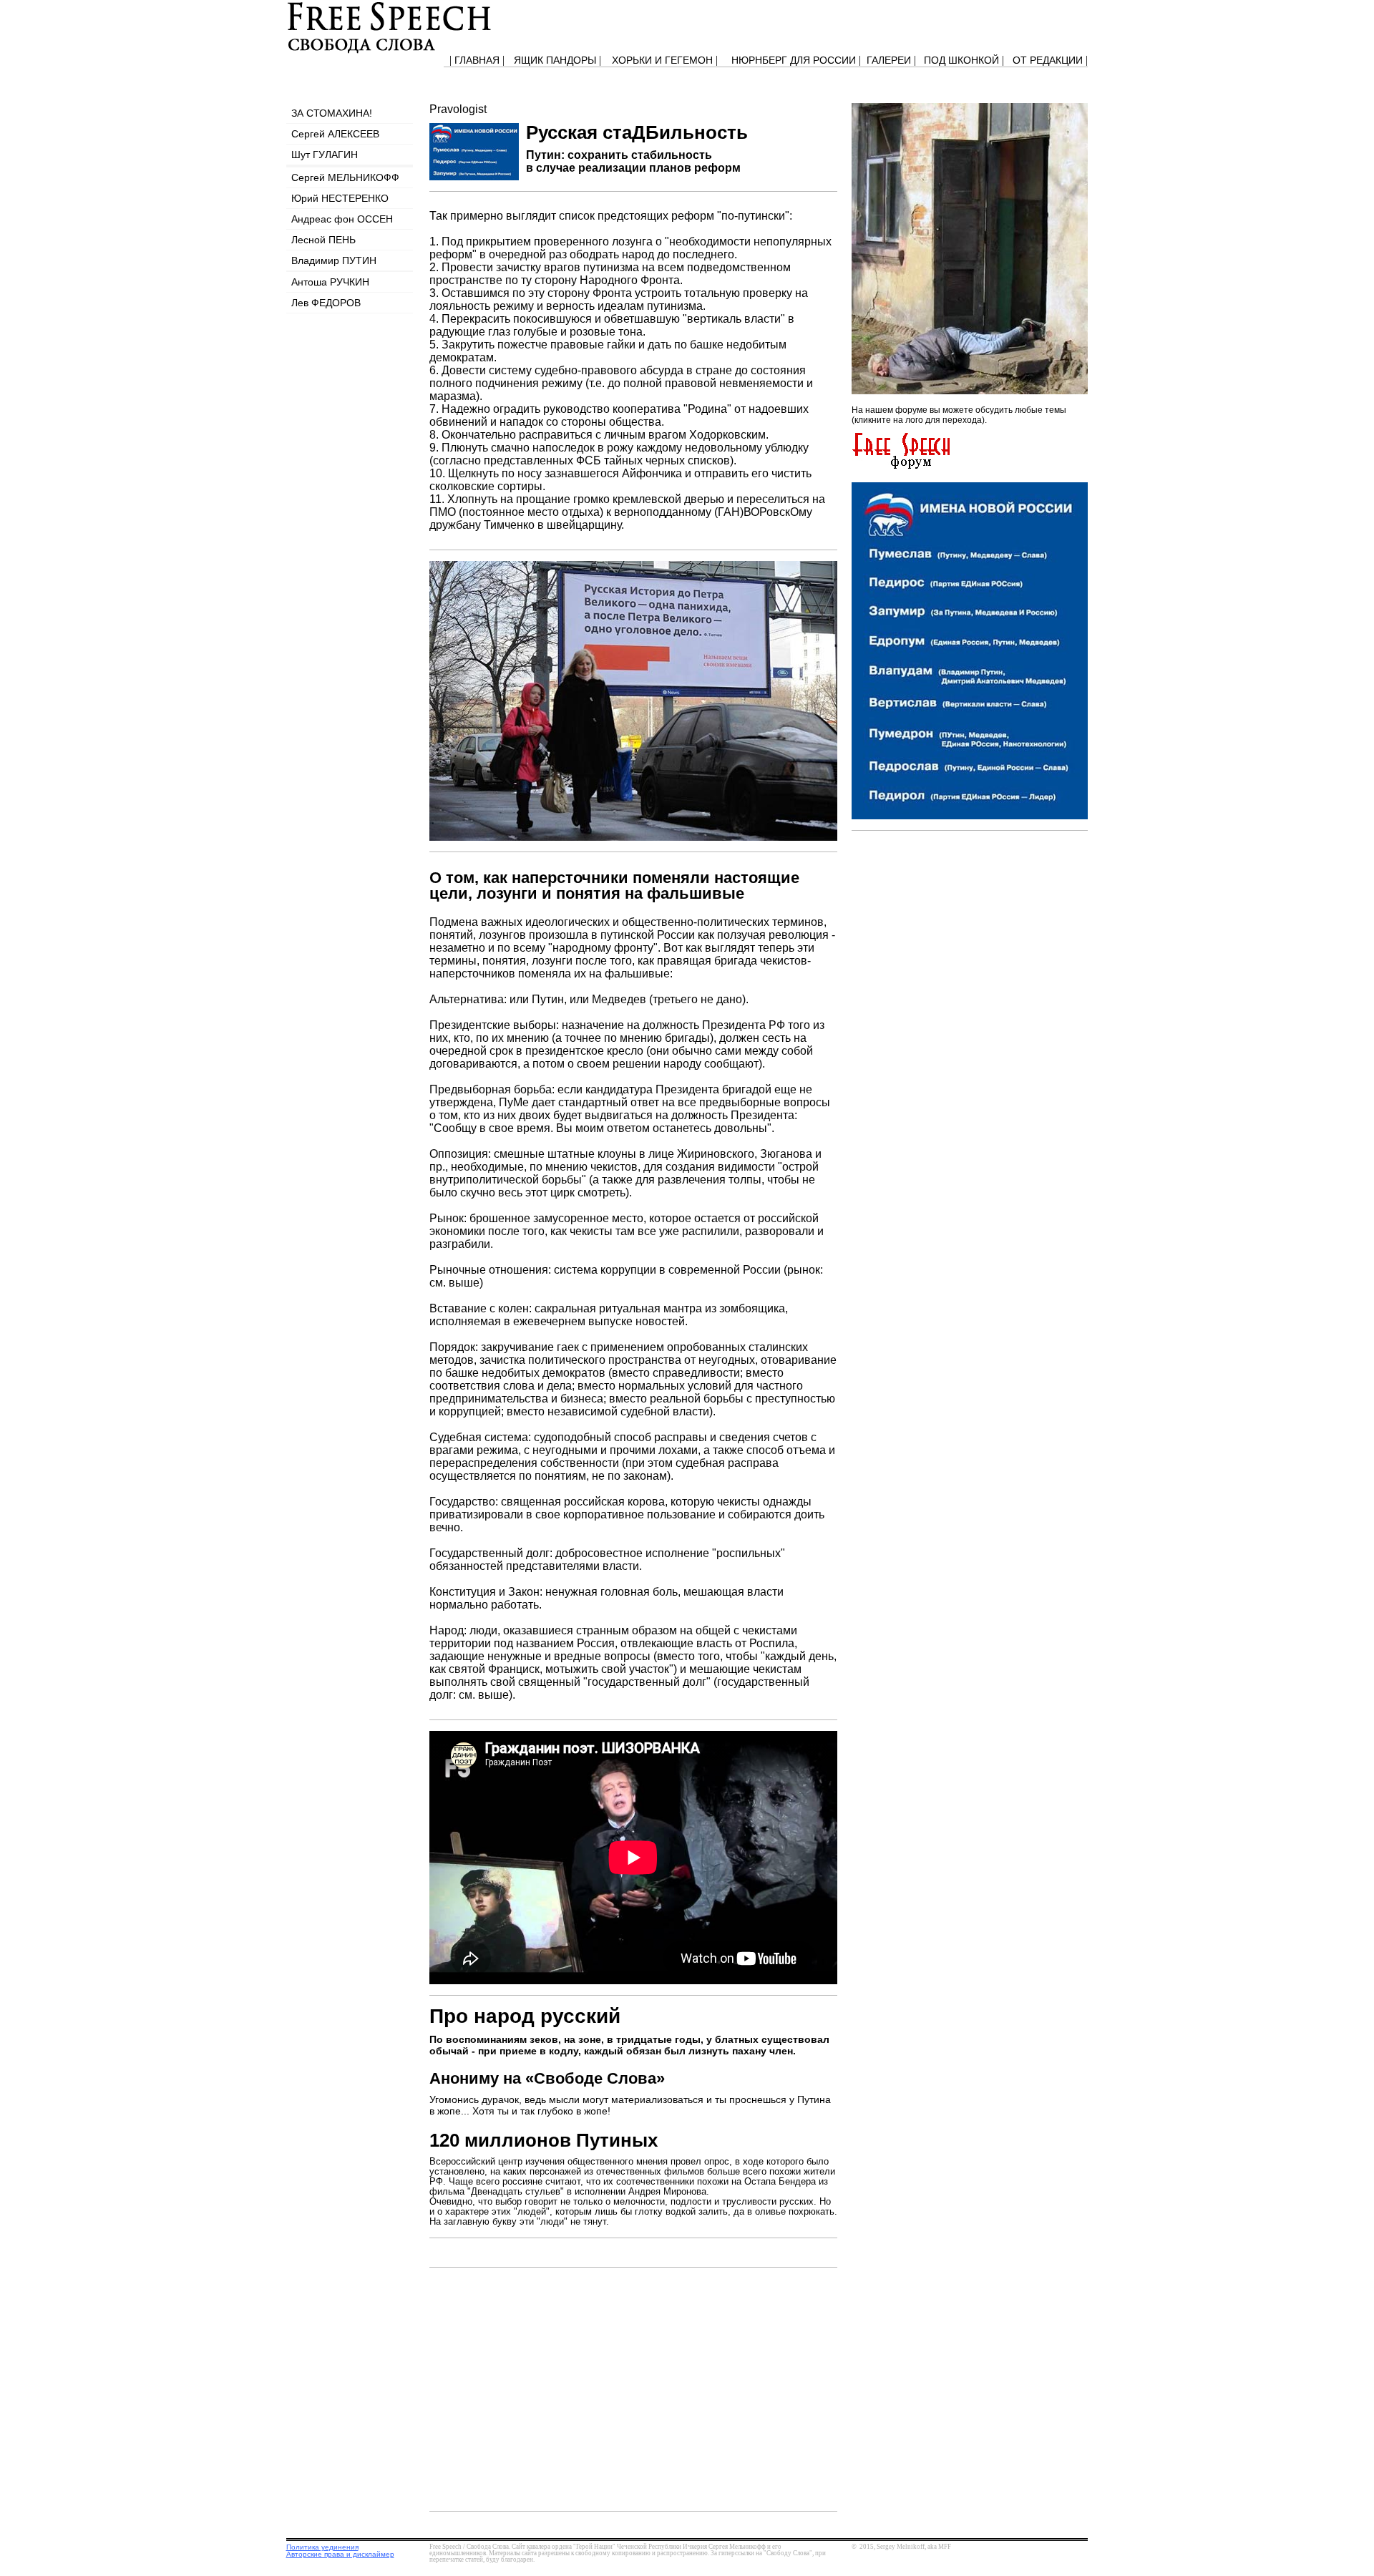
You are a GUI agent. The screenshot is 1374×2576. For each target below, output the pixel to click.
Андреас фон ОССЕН (342, 219)
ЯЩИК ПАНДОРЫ (555, 60)
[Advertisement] (959, 935)
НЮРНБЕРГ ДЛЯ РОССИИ (794, 60)
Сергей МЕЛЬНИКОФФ (345, 177)
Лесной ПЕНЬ (323, 240)
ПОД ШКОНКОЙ (961, 60)
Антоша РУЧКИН (330, 282)
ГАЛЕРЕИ (889, 60)
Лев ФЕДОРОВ (326, 303)
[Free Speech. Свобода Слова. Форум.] (901, 465)
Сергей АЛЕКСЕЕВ (335, 134)
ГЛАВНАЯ (477, 60)
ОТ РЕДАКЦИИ (1048, 60)
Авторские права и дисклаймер (340, 2554)
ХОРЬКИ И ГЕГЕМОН (662, 60)
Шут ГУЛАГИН (325, 155)
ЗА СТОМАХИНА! (332, 113)
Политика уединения (322, 2547)
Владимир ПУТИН (334, 260)
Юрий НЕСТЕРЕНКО (340, 198)
